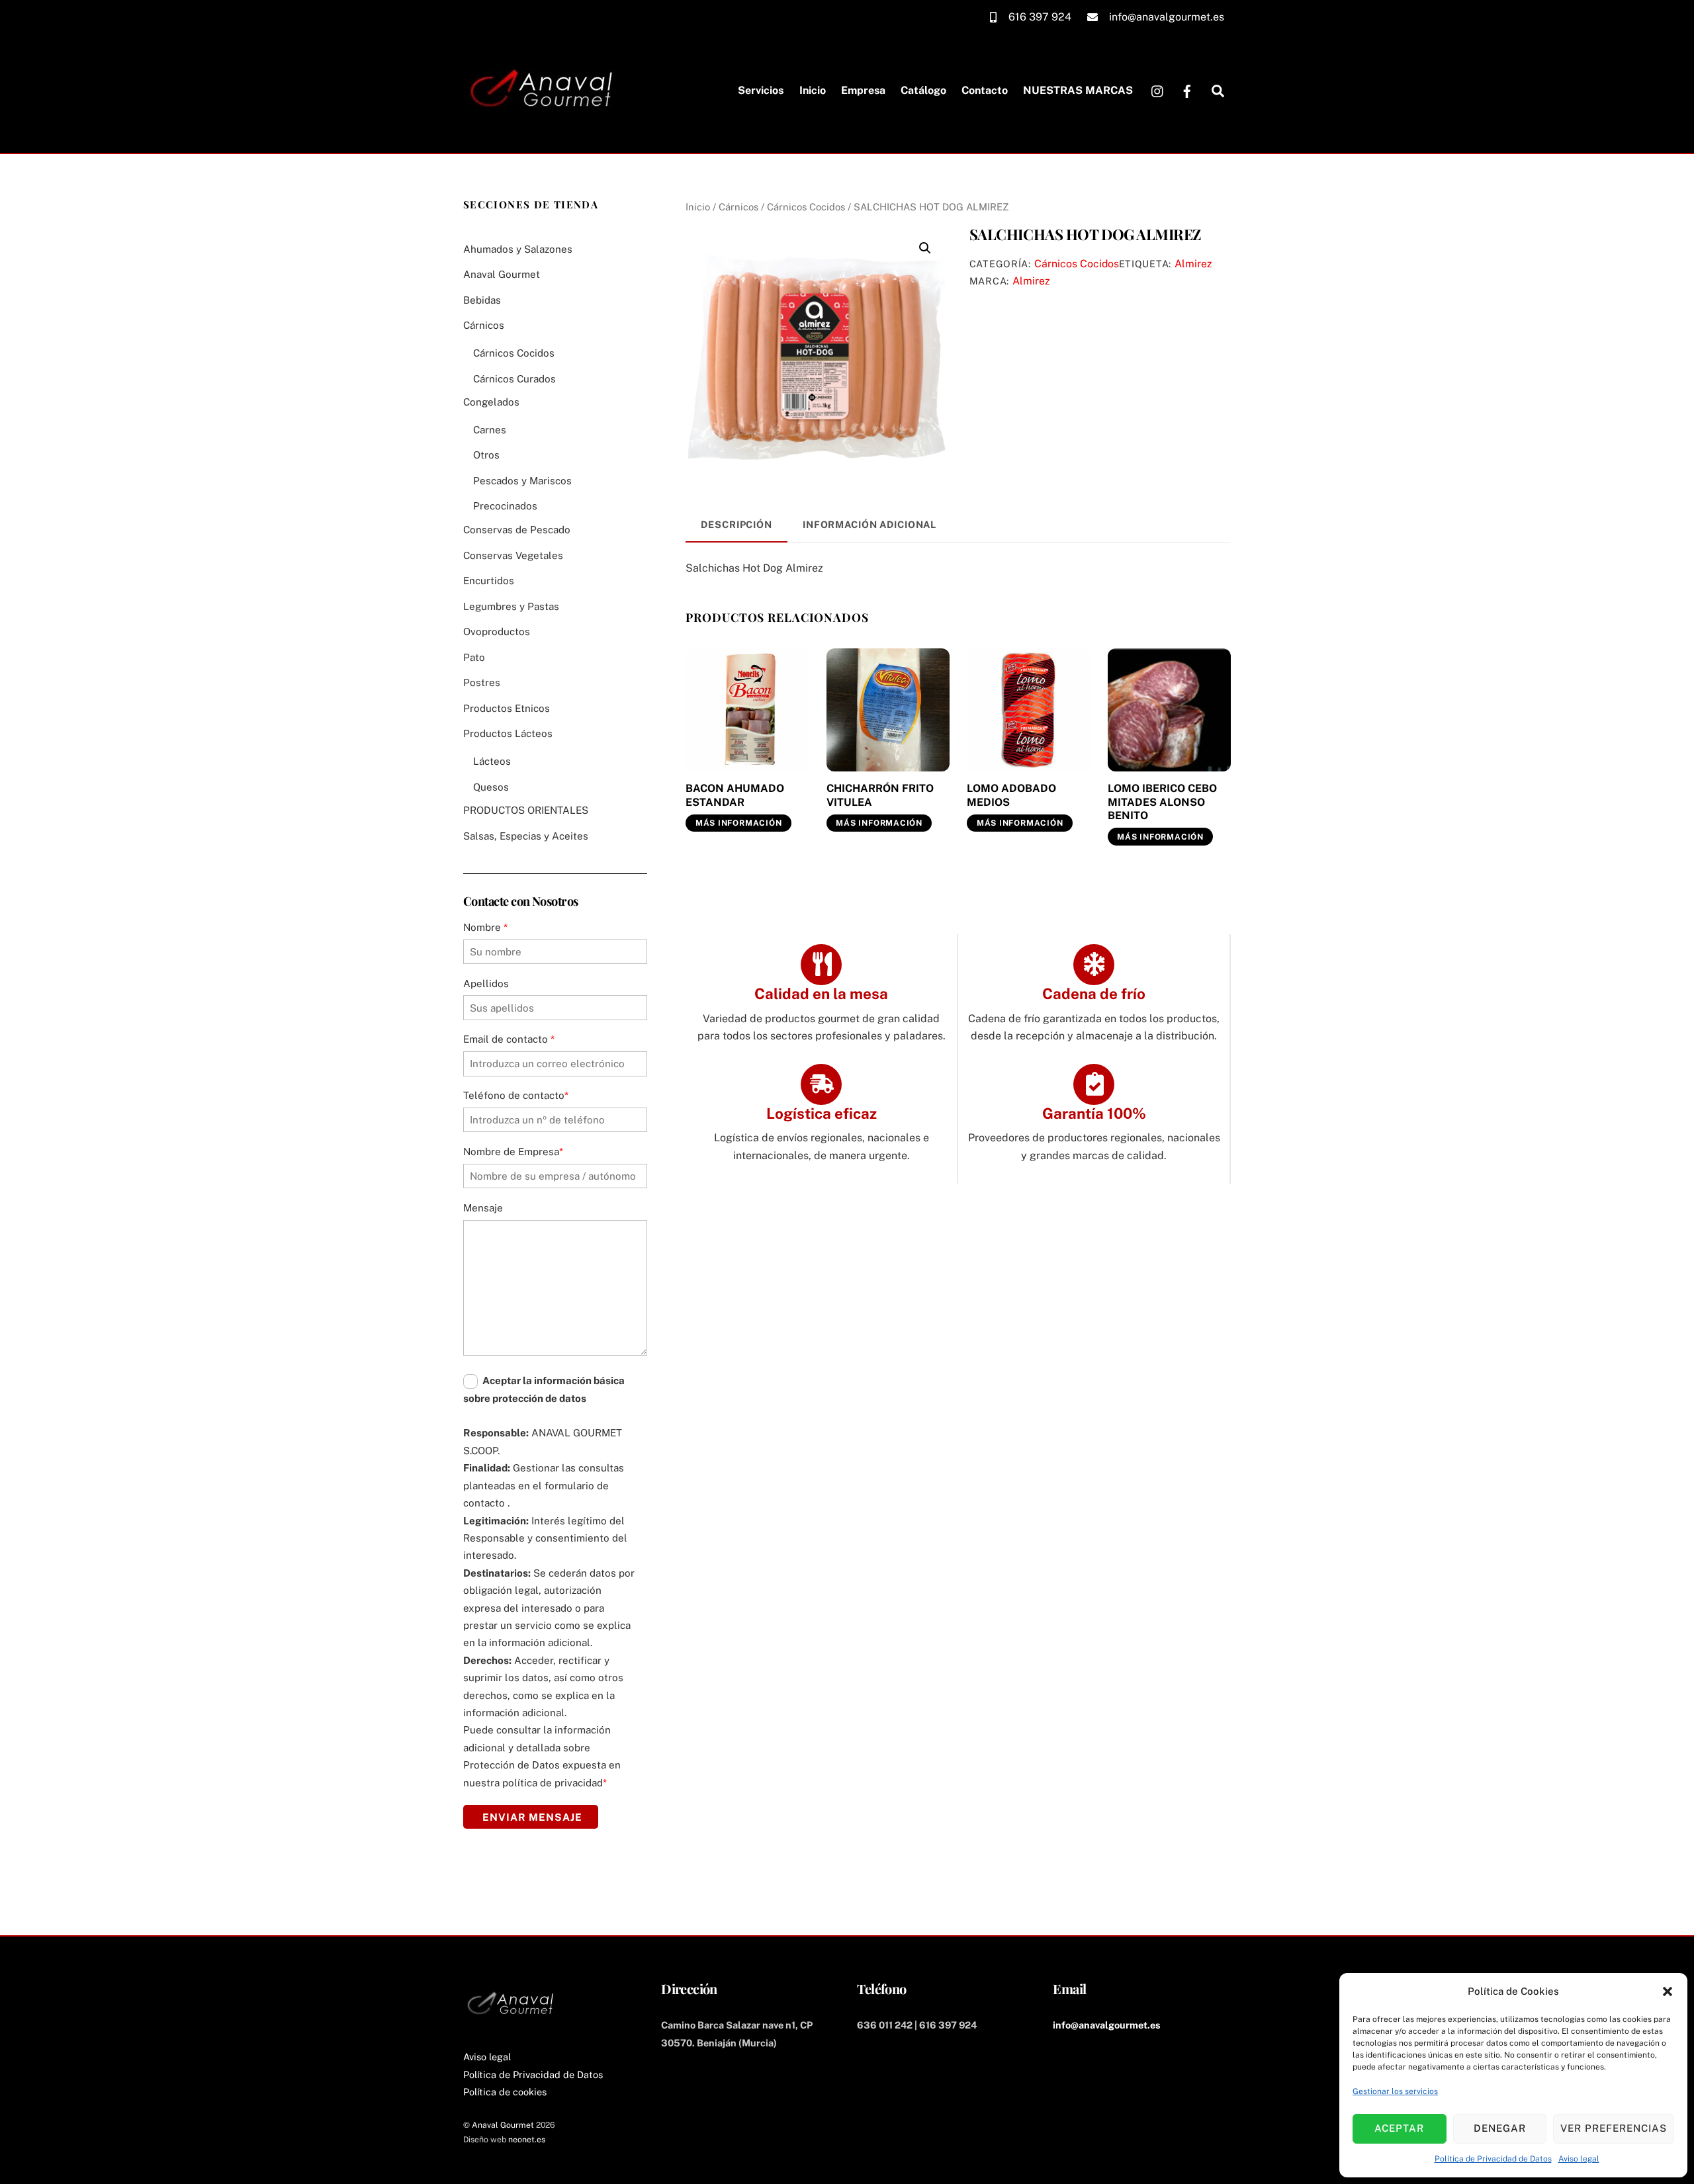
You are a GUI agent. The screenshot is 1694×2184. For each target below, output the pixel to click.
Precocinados (505, 506)
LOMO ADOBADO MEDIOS (1011, 795)
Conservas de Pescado (517, 530)
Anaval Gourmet (502, 274)
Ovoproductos (497, 632)
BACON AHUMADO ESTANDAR (735, 795)
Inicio (813, 90)
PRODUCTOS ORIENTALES (526, 810)
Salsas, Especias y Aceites (526, 836)
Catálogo (923, 90)
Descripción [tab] (736, 524)
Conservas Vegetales (513, 555)
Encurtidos (489, 581)
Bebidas (482, 300)
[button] (1668, 1991)
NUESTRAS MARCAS (1078, 90)
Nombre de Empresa (513, 1152)
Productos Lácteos (508, 733)
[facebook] (1187, 90)
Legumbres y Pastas (511, 606)
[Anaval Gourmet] (545, 120)
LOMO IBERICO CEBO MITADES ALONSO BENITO (1162, 802)
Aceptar (1399, 2128)
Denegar (1500, 2128)
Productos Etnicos (507, 708)
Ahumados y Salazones (518, 249)
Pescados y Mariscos (522, 481)
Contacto (985, 90)
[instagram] (1158, 90)
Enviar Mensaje (532, 1817)
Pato (474, 657)
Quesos (491, 787)
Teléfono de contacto (516, 1095)
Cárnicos (738, 207)
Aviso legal (1579, 2159)
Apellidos (486, 983)
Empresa (863, 90)
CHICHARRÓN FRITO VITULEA (880, 795)
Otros (486, 455)
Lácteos (492, 761)
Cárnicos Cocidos (806, 207)
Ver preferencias (1614, 2128)
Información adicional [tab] (869, 524)
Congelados (491, 402)
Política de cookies (505, 2092)
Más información (739, 823)
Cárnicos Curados (514, 379)
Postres (482, 682)
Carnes (490, 430)
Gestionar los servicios (1395, 2091)
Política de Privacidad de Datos (1493, 2159)
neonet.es (527, 2139)
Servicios (761, 90)
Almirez (1193, 264)
